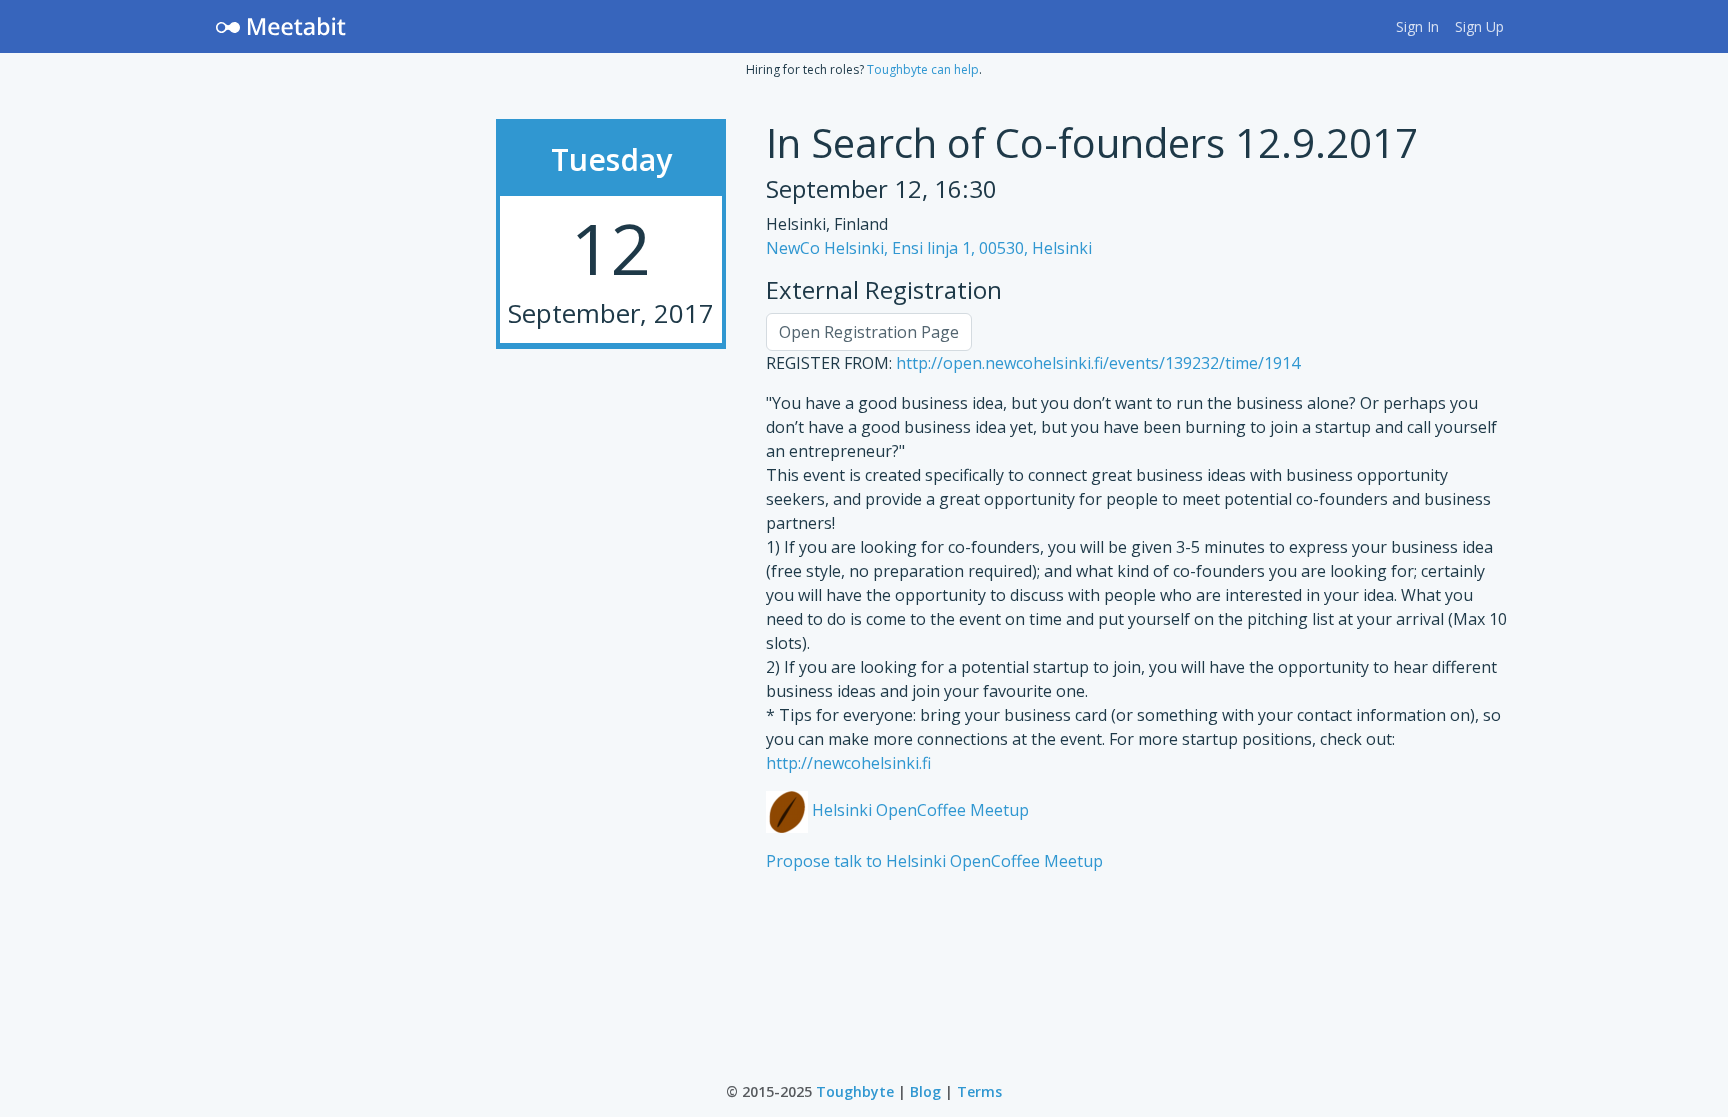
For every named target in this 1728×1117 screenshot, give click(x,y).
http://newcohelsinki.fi (848, 763)
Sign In (1417, 26)
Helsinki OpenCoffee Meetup (918, 810)
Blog (925, 1091)
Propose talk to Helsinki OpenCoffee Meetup (934, 861)
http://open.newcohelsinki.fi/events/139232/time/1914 (1098, 363)
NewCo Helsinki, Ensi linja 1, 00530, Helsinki (929, 248)
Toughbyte (855, 1091)
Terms (979, 1091)
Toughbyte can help (923, 69)
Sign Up (1479, 26)
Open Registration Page (869, 332)
